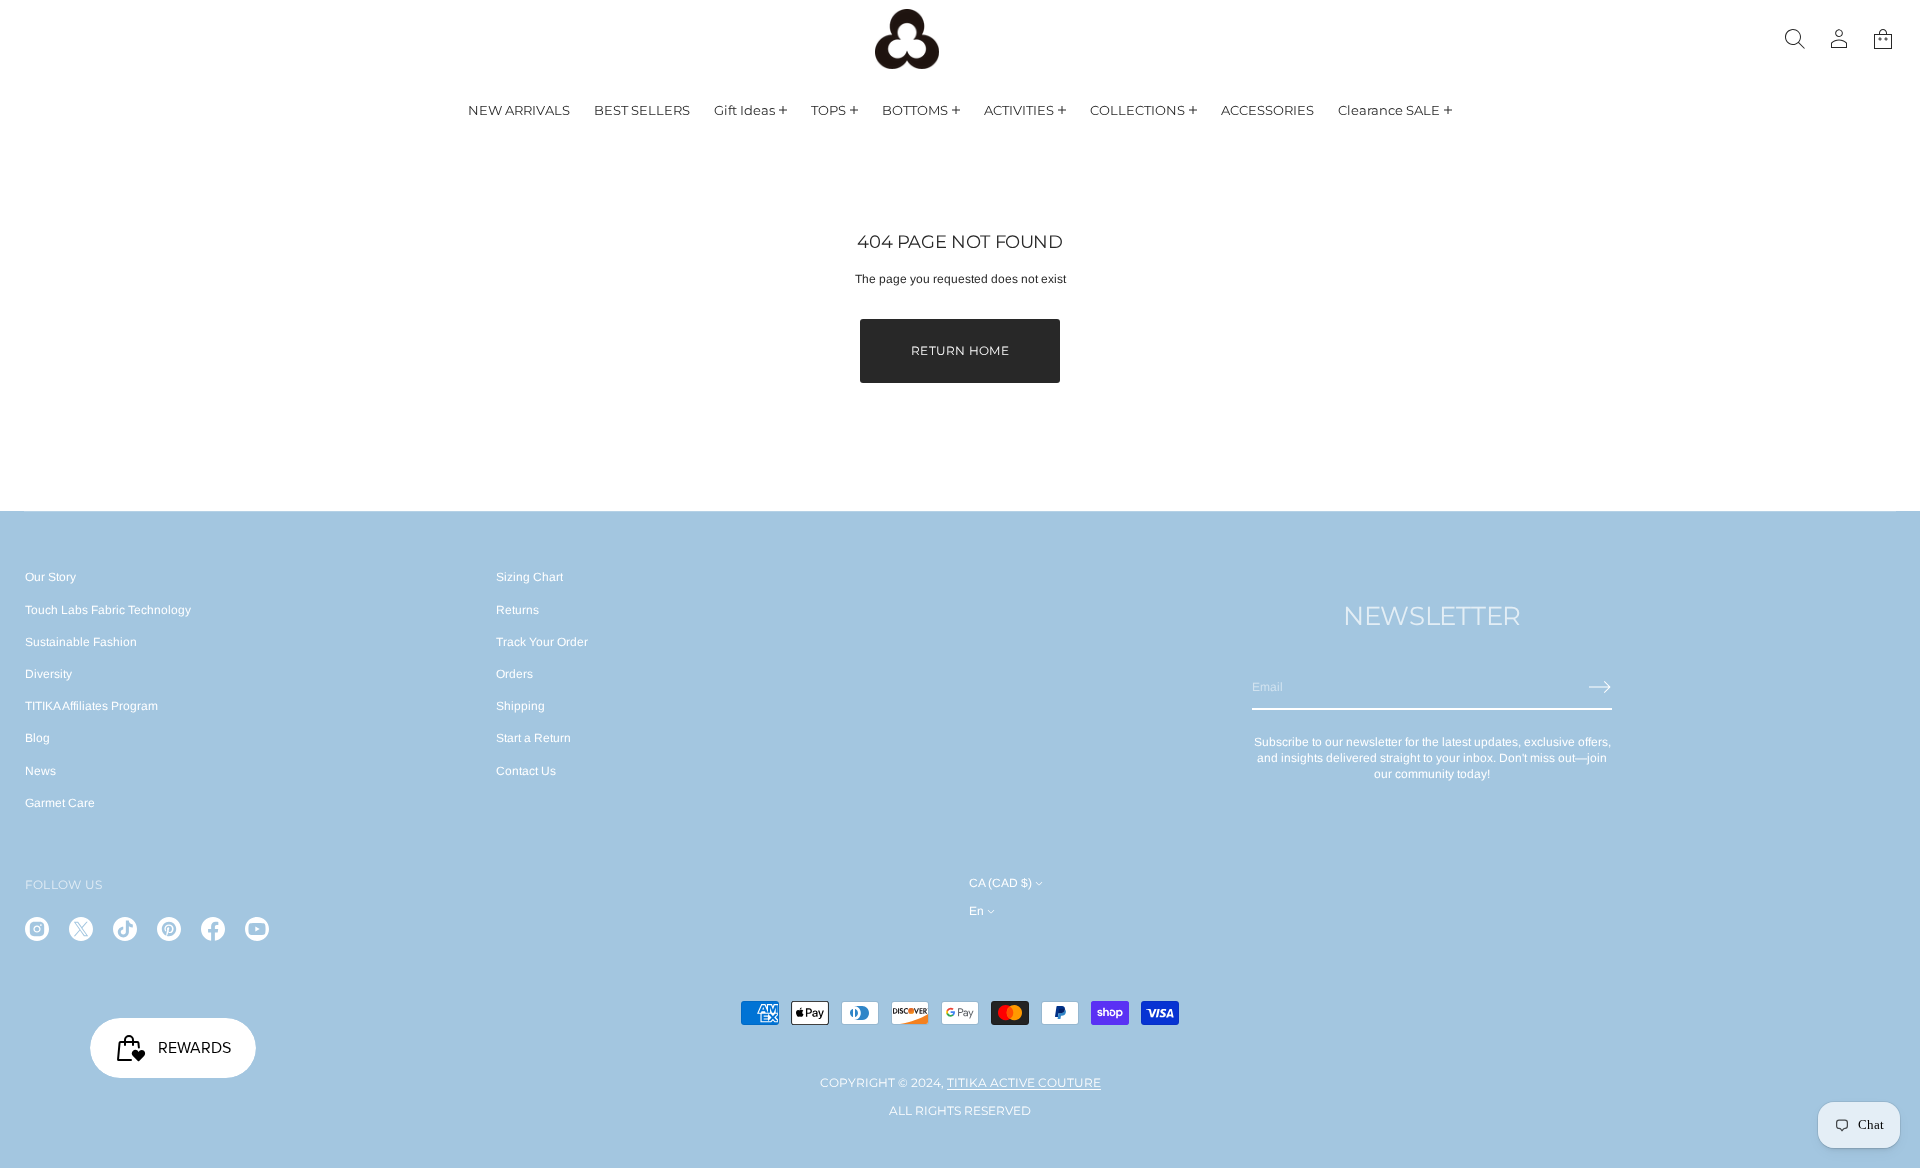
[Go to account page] (1839, 39)
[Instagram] (37, 929)
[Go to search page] (1795, 39)
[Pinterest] (169, 929)
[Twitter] (81, 929)
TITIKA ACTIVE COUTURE (1024, 1082)
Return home (960, 350)
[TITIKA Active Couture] (907, 39)
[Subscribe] (1600, 687)
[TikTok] (125, 929)
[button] (1795, 39)
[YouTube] (257, 929)
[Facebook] (213, 929)
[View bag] (1883, 39)
